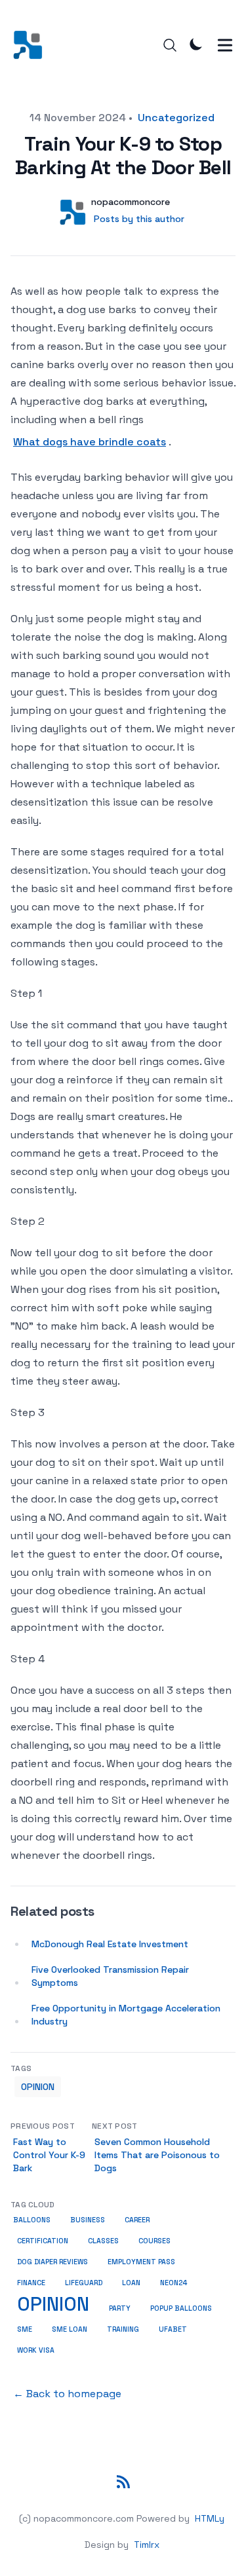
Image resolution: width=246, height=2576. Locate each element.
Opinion (38, 2087)
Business (88, 2220)
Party (120, 2308)
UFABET (173, 2329)
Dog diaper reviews (52, 2262)
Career (137, 2220)
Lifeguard (84, 2283)
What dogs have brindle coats (90, 442)
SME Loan (70, 2329)
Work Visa (36, 2350)
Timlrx (147, 2545)
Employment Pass (141, 2262)
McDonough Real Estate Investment (110, 1944)
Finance (31, 2283)
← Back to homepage (67, 2394)
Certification (43, 2241)
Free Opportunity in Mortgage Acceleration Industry (126, 2015)
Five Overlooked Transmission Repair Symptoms (110, 1976)
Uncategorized (176, 118)
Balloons (32, 2220)
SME (25, 2329)
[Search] (170, 45)
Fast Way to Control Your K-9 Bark (49, 2155)
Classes (103, 2241)
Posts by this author (139, 219)
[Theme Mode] (196, 44)
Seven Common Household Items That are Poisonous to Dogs (157, 2155)
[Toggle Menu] (225, 45)
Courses (154, 2241)
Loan (131, 2283)
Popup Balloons (181, 2308)
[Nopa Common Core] (32, 45)
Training (123, 2329)
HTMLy (210, 2518)
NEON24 (174, 2283)
